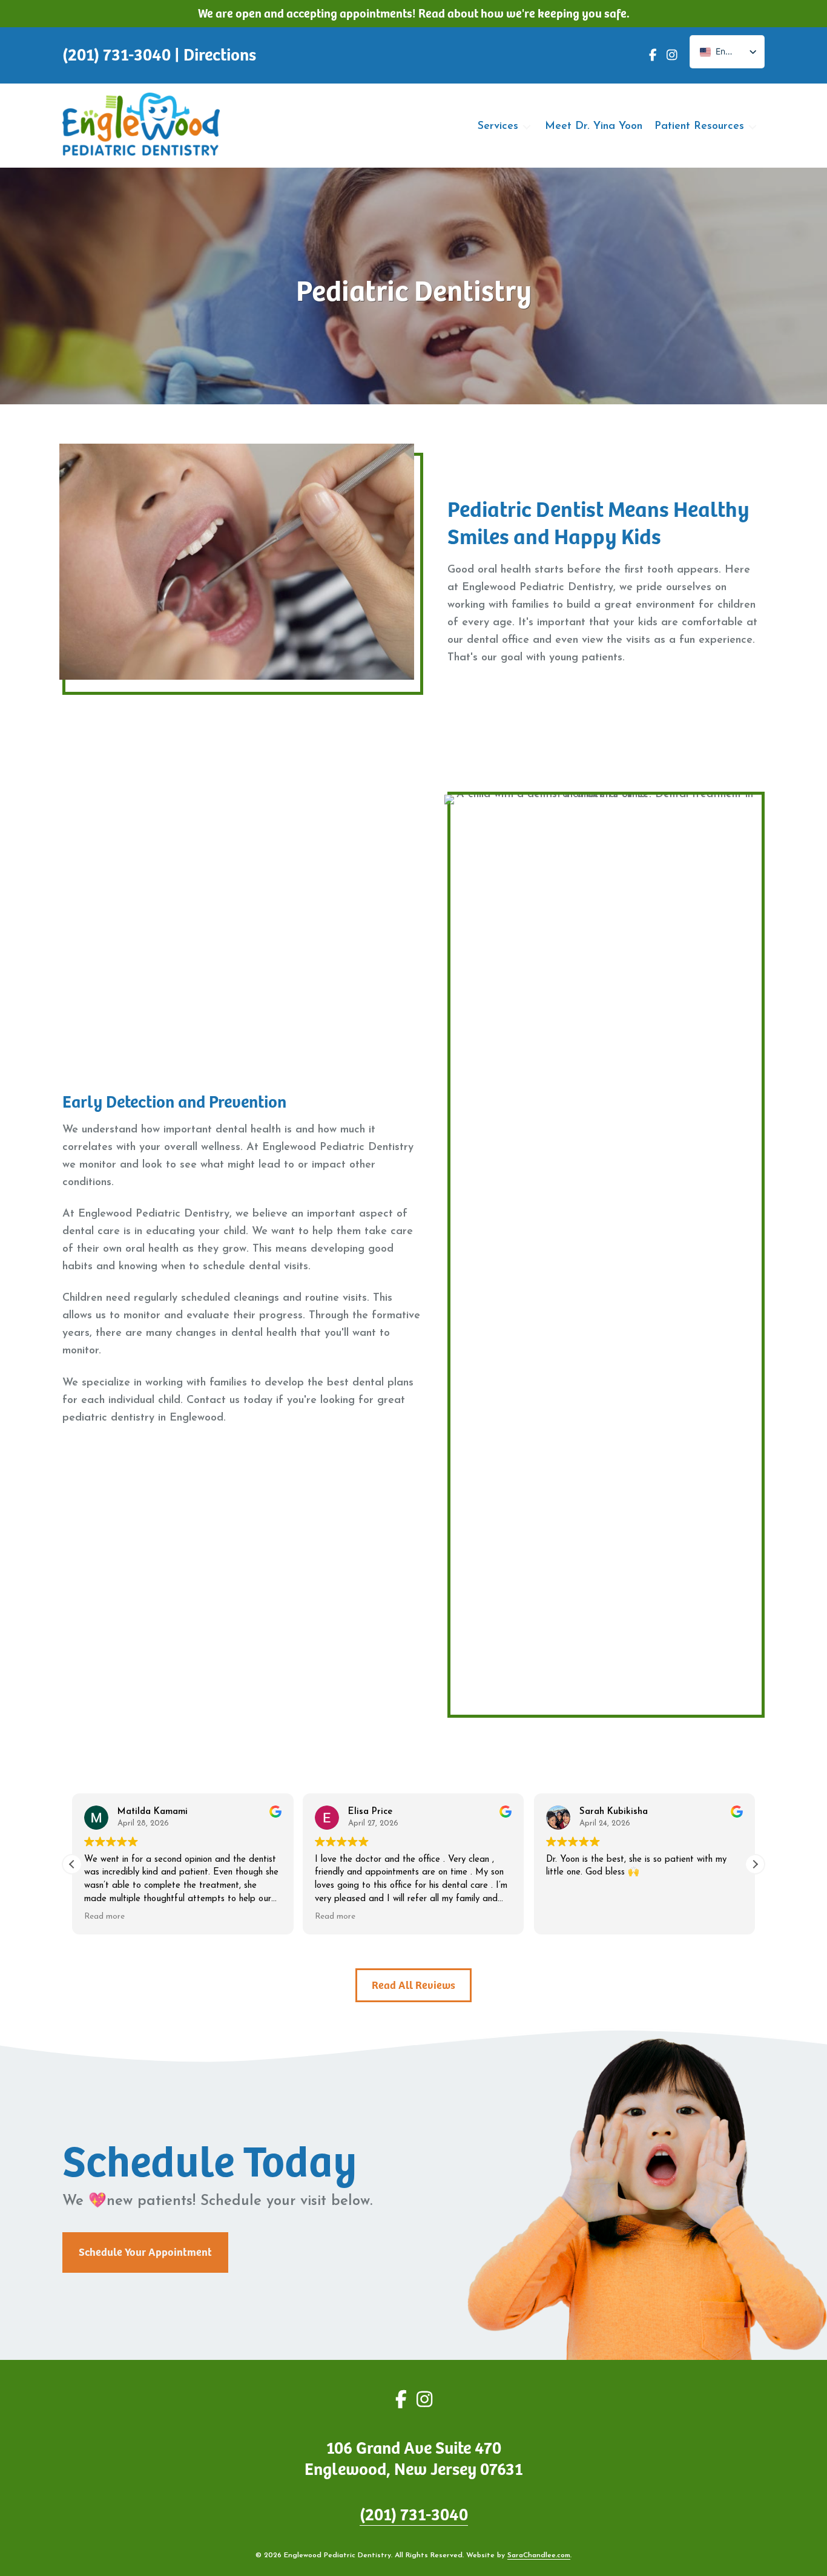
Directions (220, 55)
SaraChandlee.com (539, 2555)
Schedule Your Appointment (145, 2252)
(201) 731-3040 (414, 2515)
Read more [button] (104, 1917)
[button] (755, 1864)
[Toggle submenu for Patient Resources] (753, 127)
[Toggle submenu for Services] (527, 127)
